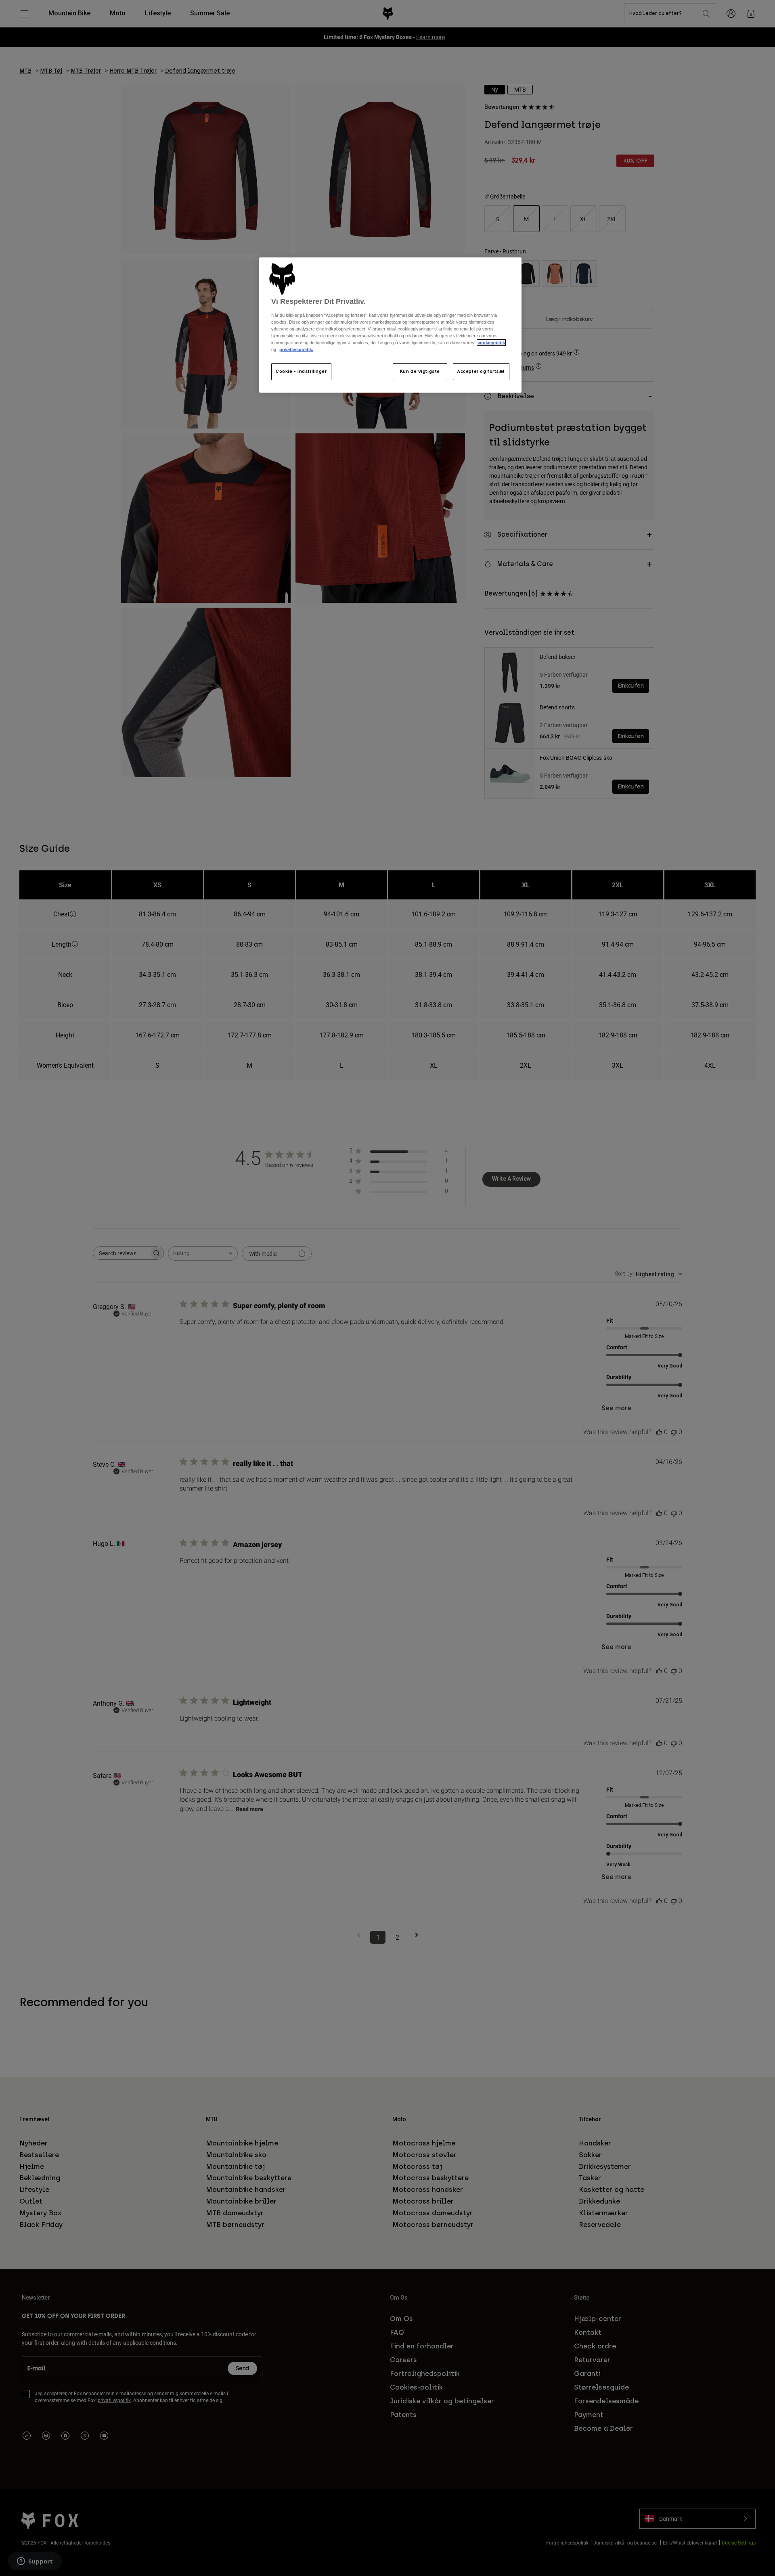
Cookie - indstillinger (301, 371)
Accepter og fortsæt (481, 371)
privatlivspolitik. (296, 349)
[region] (390, 325)
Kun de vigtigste (420, 371)
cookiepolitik (491, 343)
